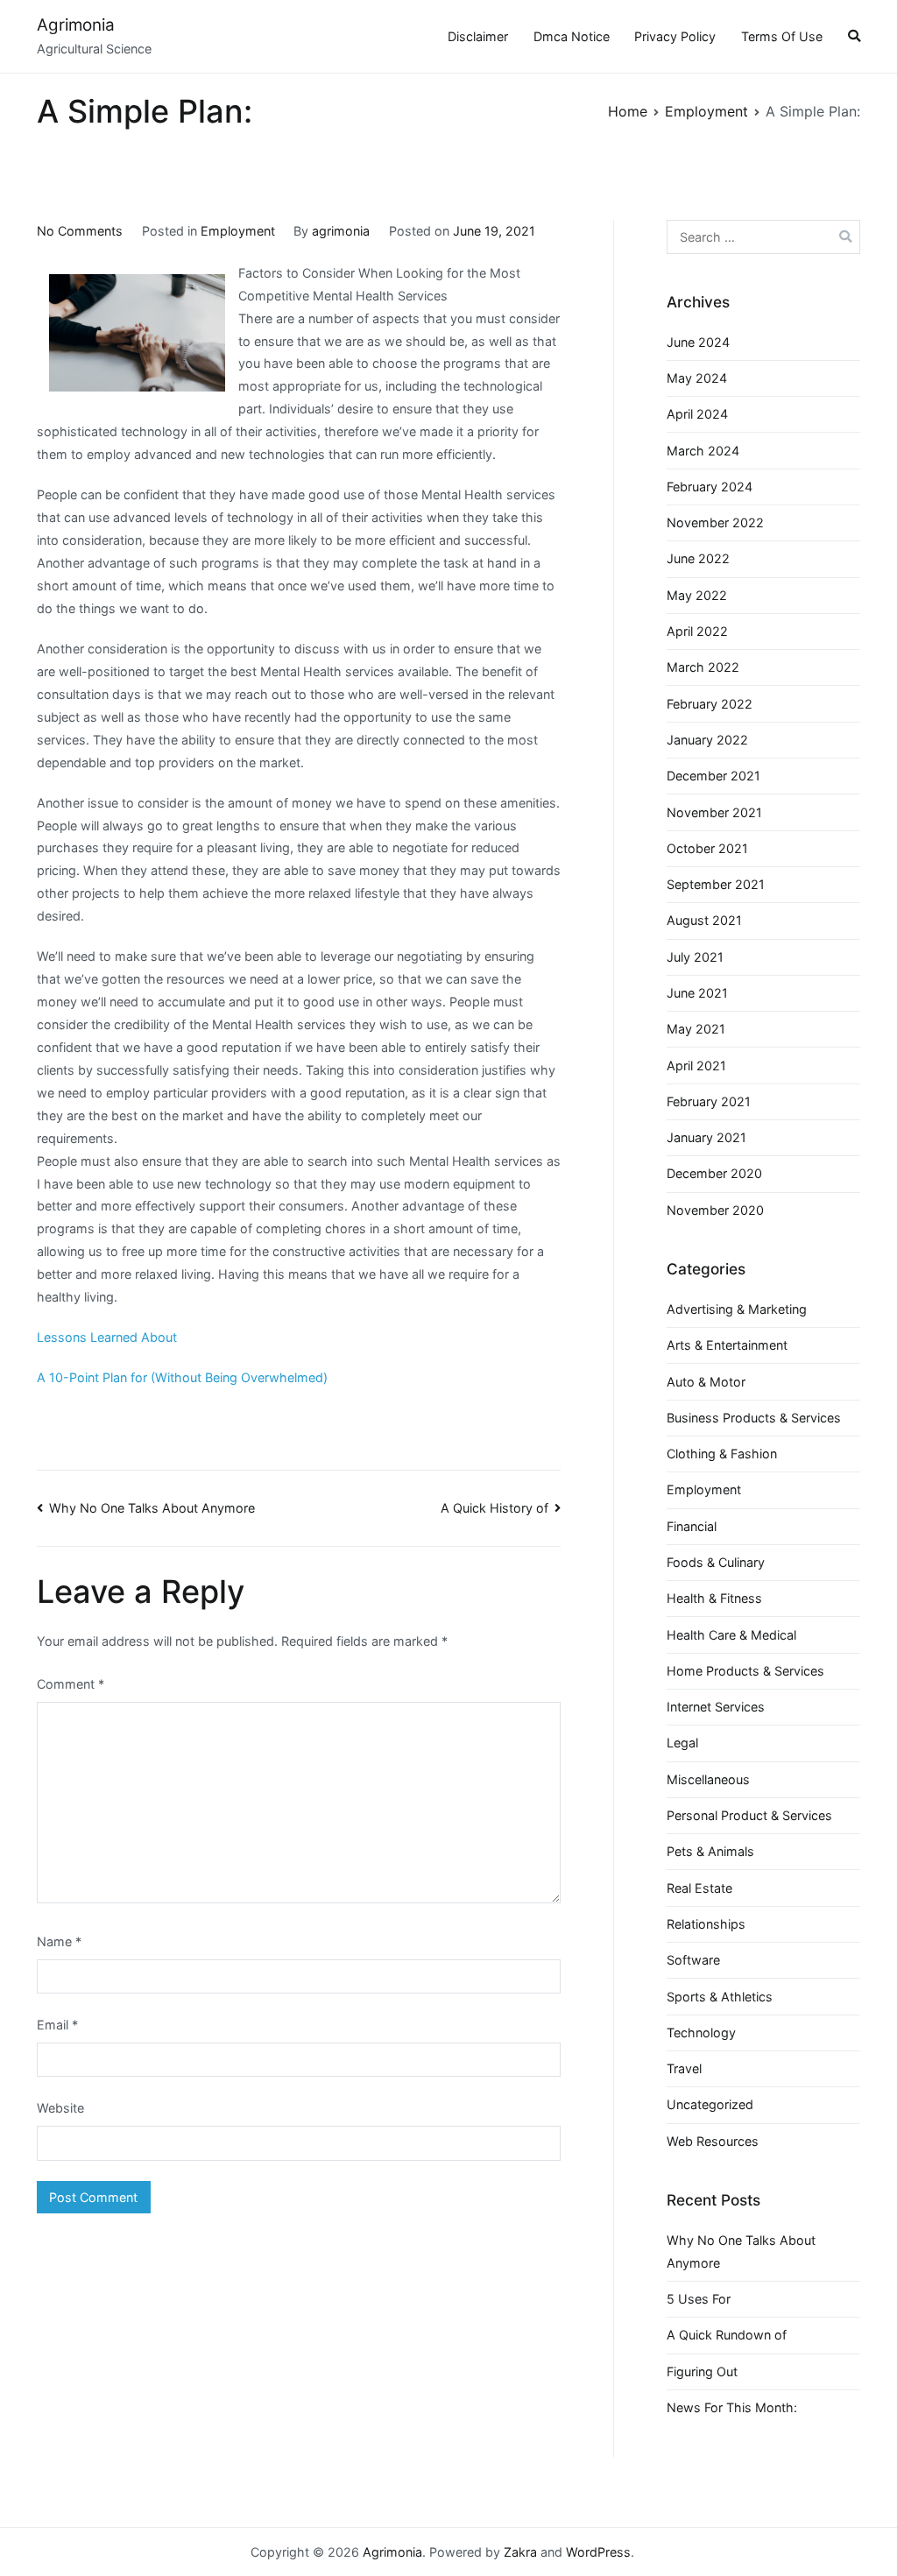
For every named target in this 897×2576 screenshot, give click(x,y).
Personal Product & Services (749, 1815)
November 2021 (714, 812)
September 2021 (716, 884)
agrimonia (341, 231)
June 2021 (697, 993)
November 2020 (715, 1210)
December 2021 (713, 776)
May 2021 (696, 1029)
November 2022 (715, 522)
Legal (682, 1743)
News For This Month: (732, 2407)
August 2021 (704, 920)
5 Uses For (699, 2299)
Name (59, 1941)
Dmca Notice (572, 36)
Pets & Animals (710, 1851)
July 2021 (695, 957)
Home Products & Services (745, 1671)
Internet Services (716, 1707)
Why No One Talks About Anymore (152, 1508)
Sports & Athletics (720, 1997)
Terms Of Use (782, 36)
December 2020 (714, 1173)
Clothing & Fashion (722, 1454)
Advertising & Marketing (737, 1309)
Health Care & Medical (731, 1635)
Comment (71, 1684)
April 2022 (697, 631)
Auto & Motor (706, 1382)
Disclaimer (478, 36)
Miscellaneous (708, 1779)
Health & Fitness (714, 1598)
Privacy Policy (675, 36)
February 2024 (710, 487)
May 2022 (697, 595)
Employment (238, 231)
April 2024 (697, 414)
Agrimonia (76, 25)
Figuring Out (702, 2371)
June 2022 (698, 558)
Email (57, 2025)
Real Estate (699, 1888)
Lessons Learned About (107, 1337)
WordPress (598, 2552)
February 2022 (710, 704)
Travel (684, 2068)
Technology (701, 2033)
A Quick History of (494, 1508)
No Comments (80, 231)
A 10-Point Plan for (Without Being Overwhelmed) (182, 1377)
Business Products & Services (754, 1418)
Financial (692, 1526)
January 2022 (707, 740)
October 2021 (707, 848)
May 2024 (697, 378)
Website (60, 2108)
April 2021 (696, 1066)
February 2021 (709, 1101)
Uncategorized (710, 2104)
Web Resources (713, 2141)
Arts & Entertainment (727, 1345)
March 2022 (703, 667)
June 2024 (698, 342)
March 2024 (703, 451)
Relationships (706, 1924)
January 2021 (706, 1137)
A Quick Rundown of (727, 2335)
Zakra (520, 2552)
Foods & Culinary (716, 1562)
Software (693, 1960)
